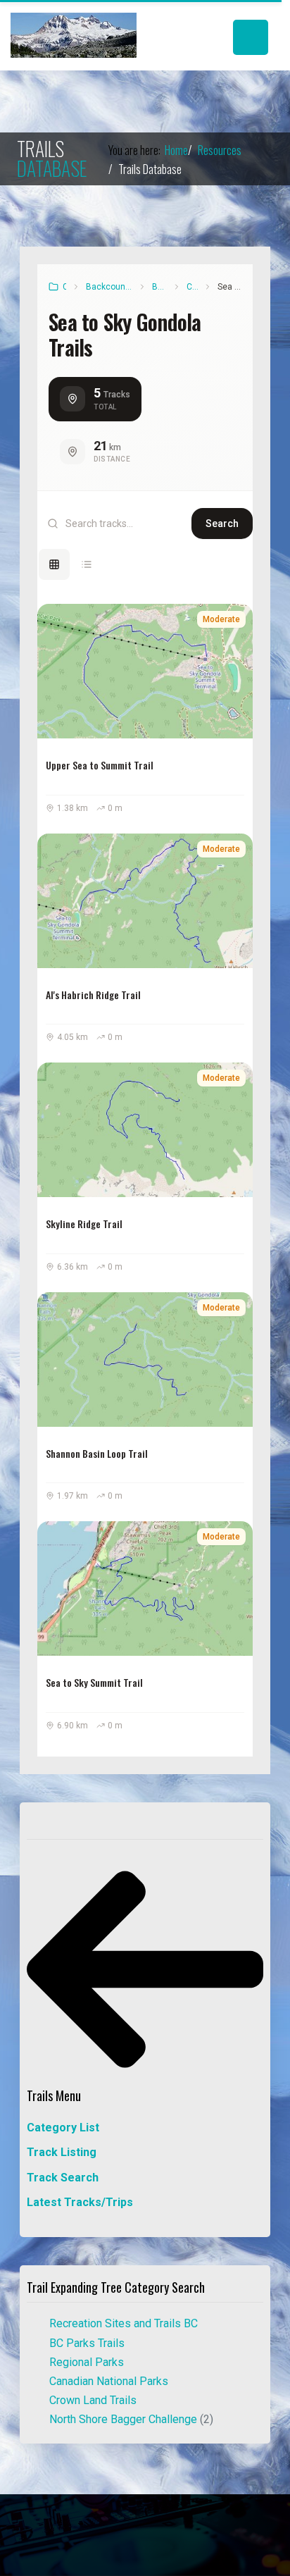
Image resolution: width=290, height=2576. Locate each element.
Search (222, 524)
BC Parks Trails (87, 2343)
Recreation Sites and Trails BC (124, 2323)
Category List (63, 2128)
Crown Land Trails (93, 2400)
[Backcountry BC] (74, 35)
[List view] (87, 564)
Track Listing (62, 2152)
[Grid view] (54, 564)
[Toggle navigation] (251, 37)
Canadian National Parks (109, 2381)
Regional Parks (87, 2362)
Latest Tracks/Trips (80, 2202)
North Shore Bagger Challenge (131, 2419)
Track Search (63, 2178)
